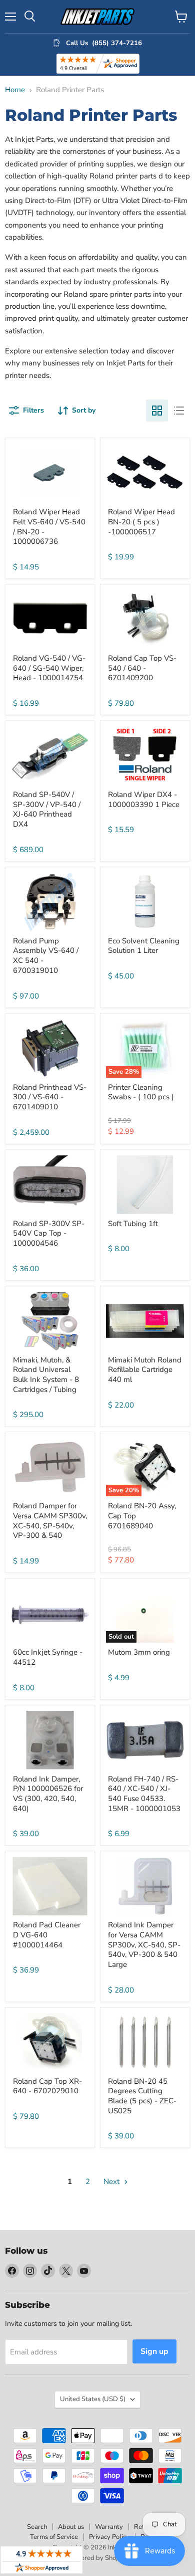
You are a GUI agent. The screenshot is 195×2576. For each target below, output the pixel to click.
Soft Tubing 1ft (133, 1224)
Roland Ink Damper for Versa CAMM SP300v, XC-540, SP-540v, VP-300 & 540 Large (144, 1945)
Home (15, 90)
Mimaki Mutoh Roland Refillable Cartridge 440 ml (145, 1370)
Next (112, 2182)
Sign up (154, 2351)
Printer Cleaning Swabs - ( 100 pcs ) (141, 1092)
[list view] (179, 411)
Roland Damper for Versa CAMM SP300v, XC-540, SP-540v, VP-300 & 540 (50, 1521)
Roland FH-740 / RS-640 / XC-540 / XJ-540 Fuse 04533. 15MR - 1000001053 (144, 1794)
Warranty (109, 2527)
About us (71, 2527)
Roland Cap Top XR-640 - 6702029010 (47, 2086)
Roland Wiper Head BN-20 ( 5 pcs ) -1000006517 (141, 522)
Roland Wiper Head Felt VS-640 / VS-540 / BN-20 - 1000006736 (49, 527)
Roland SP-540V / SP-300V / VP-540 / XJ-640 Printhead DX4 (47, 809)
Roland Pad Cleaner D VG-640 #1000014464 (47, 1935)
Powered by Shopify (97, 2558)
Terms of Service (54, 2537)
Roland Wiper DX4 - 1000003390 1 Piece (144, 800)
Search (37, 2527)
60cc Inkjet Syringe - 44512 (48, 1657)
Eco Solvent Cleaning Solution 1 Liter (144, 946)
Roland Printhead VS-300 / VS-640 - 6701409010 (50, 1097)
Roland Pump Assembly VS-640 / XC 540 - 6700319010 (46, 956)
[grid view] (157, 411)
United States (93, 2399)
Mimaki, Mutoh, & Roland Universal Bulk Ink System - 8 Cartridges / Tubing (46, 1375)
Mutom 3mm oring (139, 1652)
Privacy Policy (109, 2537)
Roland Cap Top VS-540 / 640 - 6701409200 (142, 668)
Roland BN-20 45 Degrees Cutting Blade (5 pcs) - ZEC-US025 (142, 2096)
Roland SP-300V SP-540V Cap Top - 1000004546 (49, 1233)
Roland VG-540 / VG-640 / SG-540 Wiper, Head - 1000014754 (49, 668)
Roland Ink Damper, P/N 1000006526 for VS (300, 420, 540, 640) (48, 1794)
